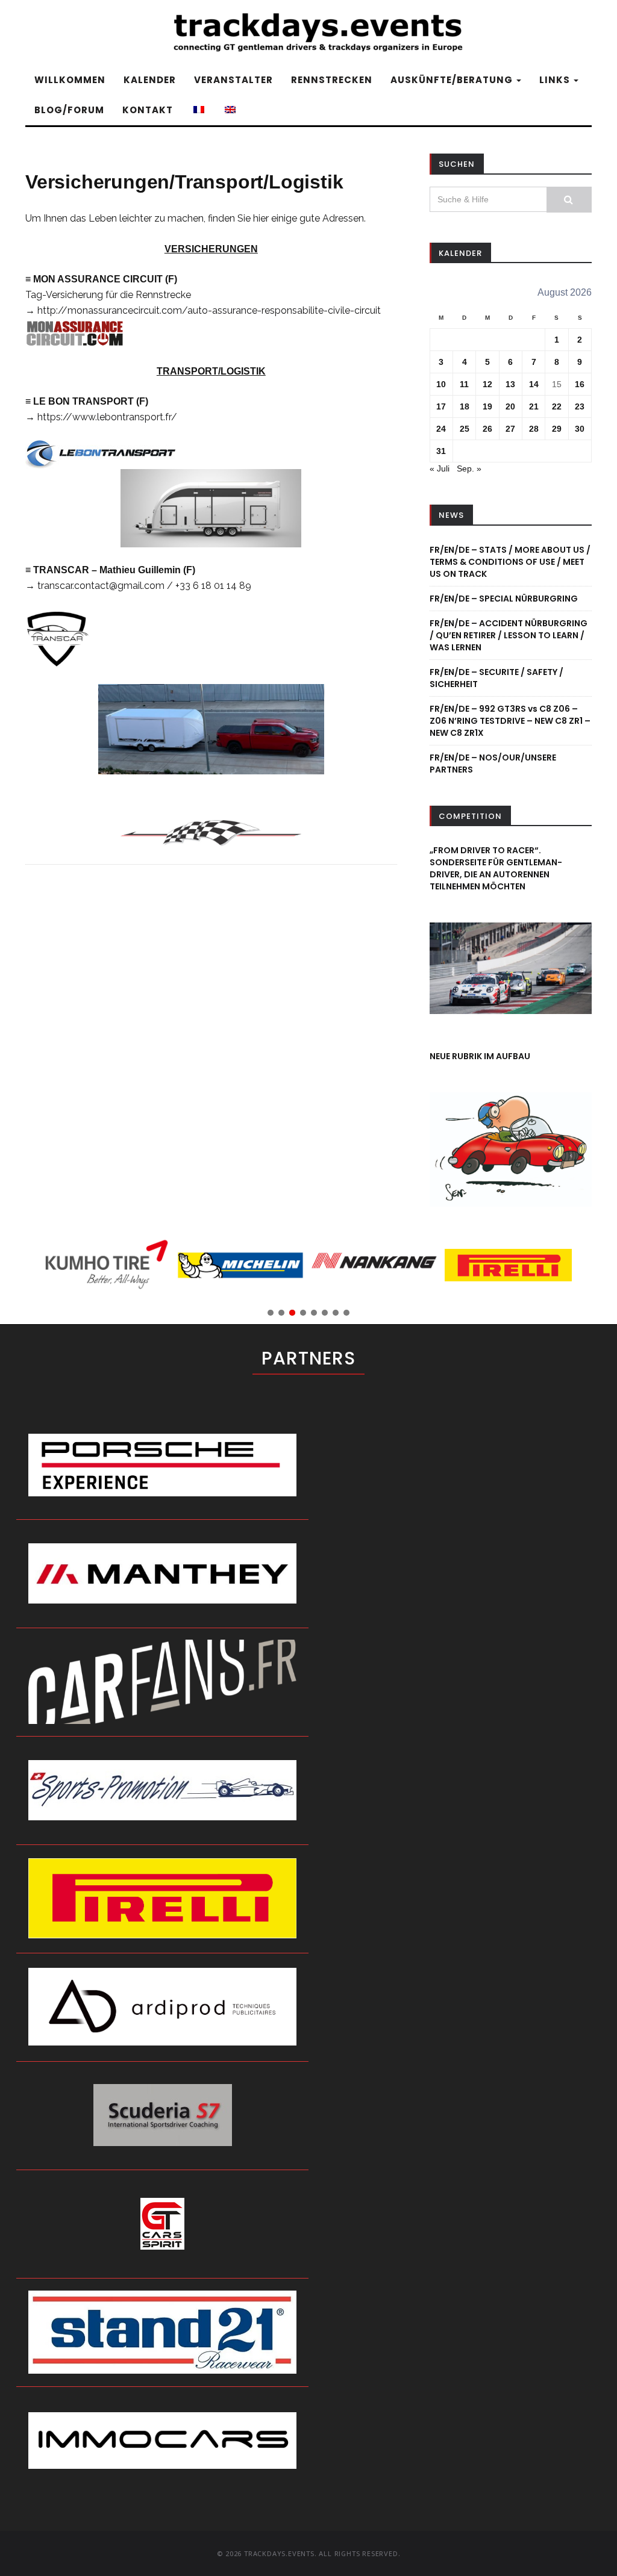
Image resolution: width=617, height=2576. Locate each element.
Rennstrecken (332, 80)
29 (557, 429)
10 (441, 384)
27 (510, 429)
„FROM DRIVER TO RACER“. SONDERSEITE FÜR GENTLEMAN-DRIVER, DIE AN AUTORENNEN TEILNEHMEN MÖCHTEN (496, 868)
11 (464, 384)
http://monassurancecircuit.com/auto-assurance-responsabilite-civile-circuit (209, 310)
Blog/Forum (69, 110)
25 (465, 429)
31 (441, 451)
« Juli (440, 468)
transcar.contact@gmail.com (101, 586)
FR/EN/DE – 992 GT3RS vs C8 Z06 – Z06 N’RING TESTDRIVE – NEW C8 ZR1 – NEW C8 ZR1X (510, 721)
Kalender (150, 80)
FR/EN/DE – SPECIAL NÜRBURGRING (504, 599)
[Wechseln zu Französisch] (198, 110)
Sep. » (469, 468)
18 (465, 406)
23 (580, 406)
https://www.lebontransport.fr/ (107, 417)
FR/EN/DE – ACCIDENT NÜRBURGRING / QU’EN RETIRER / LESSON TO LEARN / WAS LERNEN (509, 635)
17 (441, 406)
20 (510, 406)
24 (441, 429)
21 (534, 406)
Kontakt (148, 110)
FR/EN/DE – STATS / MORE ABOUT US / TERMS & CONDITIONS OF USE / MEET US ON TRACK (510, 562)
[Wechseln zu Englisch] (229, 110)
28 (534, 429)
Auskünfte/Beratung (453, 80)
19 (487, 406)
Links (556, 80)
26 (487, 429)
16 (580, 384)
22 (557, 406)
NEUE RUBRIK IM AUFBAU (480, 1056)
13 (510, 384)
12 (487, 384)
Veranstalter (233, 80)
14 (534, 384)
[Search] (569, 200)
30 (580, 429)
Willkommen (70, 80)
